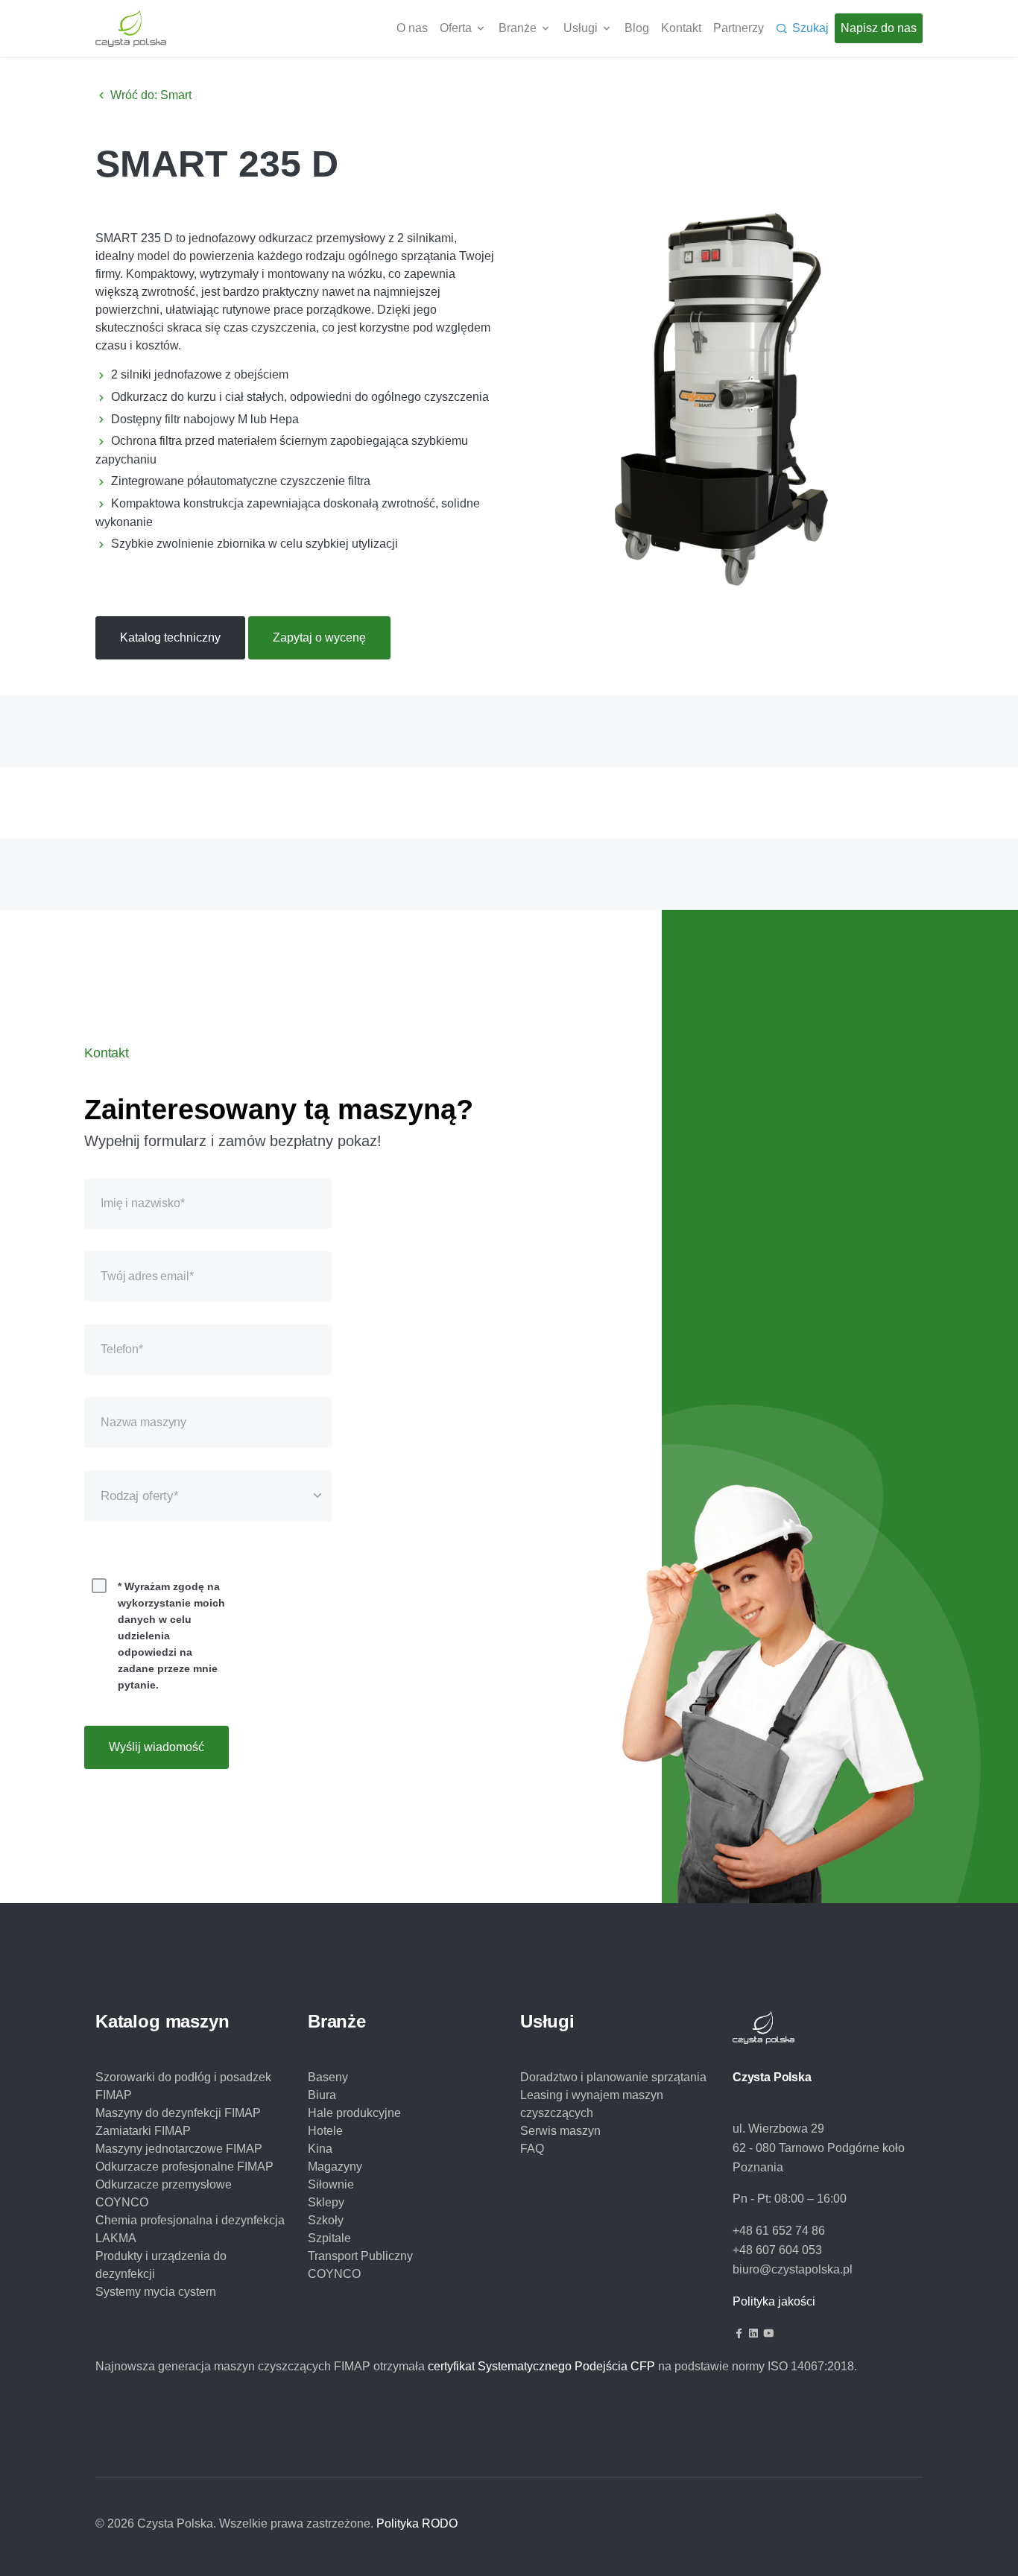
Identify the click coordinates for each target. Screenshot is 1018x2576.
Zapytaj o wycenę (319, 637)
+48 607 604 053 (777, 2250)
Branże (518, 28)
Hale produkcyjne (354, 2113)
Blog (637, 28)
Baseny (328, 2077)
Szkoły (326, 2220)
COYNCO (334, 2274)
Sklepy (326, 2202)
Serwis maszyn (560, 2131)
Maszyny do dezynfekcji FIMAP (178, 2113)
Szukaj (810, 28)
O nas (412, 28)
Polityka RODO (417, 2523)
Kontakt (681, 28)
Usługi (581, 28)
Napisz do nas (879, 28)
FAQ (532, 2149)
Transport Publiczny (360, 2256)
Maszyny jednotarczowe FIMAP (179, 2149)
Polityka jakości (774, 2301)
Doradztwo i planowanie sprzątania (613, 2077)
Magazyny (335, 2167)
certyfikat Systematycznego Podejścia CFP (541, 2366)
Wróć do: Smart (149, 95)
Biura (322, 2095)
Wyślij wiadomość (157, 1747)
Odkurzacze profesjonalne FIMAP (184, 2167)
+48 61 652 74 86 (779, 2231)
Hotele (325, 2131)
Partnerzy (739, 28)
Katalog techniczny (170, 637)
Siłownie (331, 2184)
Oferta (456, 28)
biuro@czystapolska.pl (793, 2269)
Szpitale (329, 2238)
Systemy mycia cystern (156, 2292)
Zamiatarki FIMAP (143, 2131)
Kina (320, 2149)
